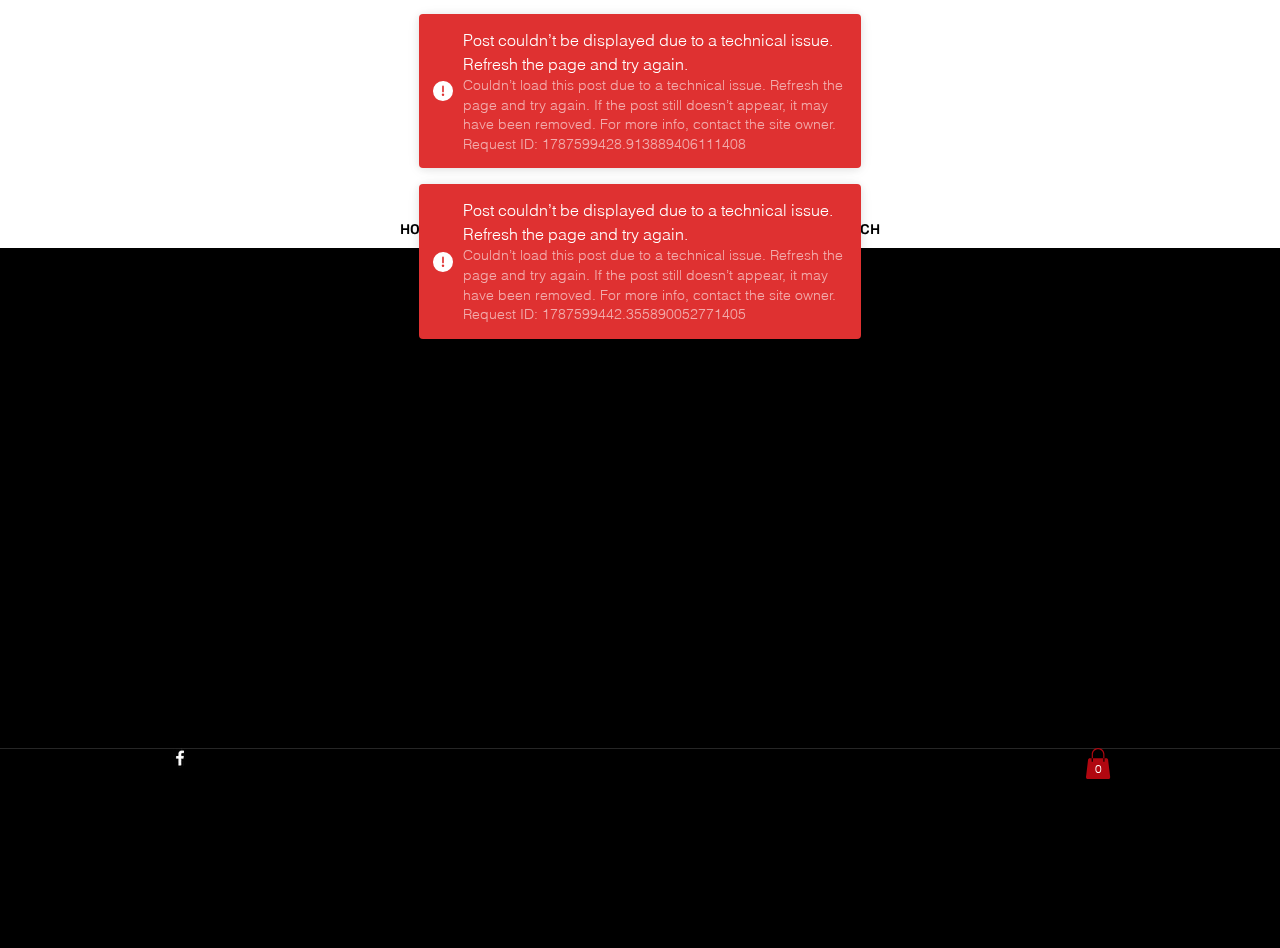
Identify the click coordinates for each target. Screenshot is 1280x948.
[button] (1098, 763)
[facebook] (180, 758)
